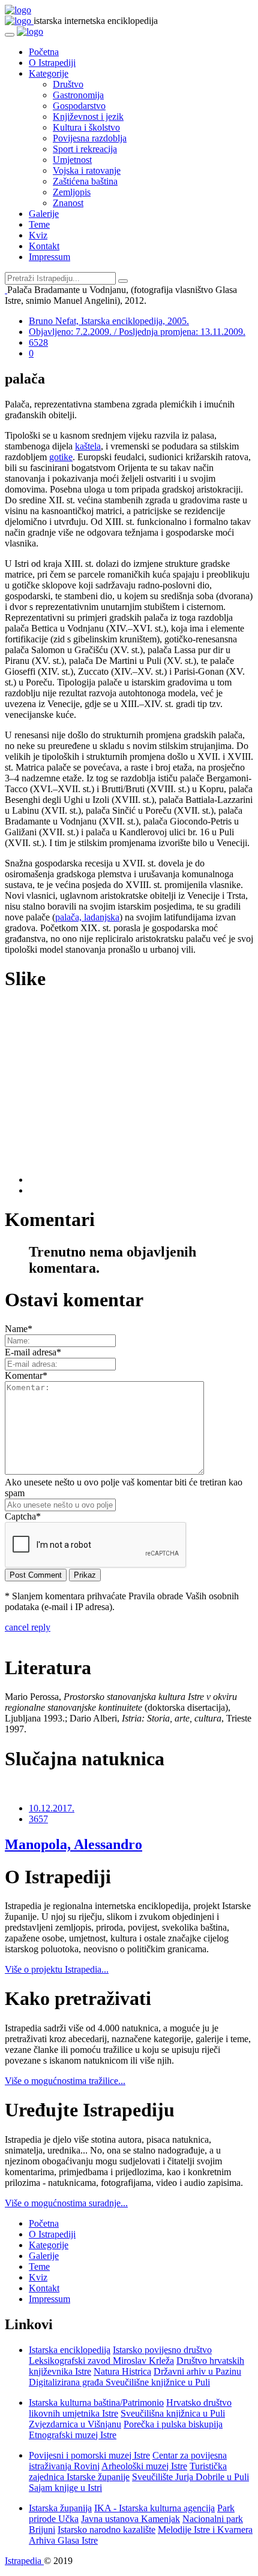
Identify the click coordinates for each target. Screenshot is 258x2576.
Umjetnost (72, 160)
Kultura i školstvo (86, 127)
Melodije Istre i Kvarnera (205, 2530)
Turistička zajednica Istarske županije (128, 2471)
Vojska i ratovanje (87, 170)
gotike (61, 457)
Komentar (26, 1375)
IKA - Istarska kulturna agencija (154, 2508)
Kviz (38, 235)
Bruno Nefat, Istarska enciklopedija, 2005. (109, 321)
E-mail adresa (33, 1352)
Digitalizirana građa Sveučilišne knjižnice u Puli (119, 2382)
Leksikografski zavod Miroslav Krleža (101, 2361)
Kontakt (44, 246)
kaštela (88, 446)
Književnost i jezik (88, 117)
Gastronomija (78, 95)
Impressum (49, 257)
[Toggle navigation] (10, 35)
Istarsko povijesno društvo (162, 2350)
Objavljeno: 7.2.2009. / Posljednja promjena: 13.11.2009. (137, 332)
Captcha (23, 1516)
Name (19, 1329)
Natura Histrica (122, 2371)
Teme (39, 224)
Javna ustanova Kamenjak (130, 2519)
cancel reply (28, 1627)
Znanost (68, 203)
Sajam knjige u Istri (65, 2488)
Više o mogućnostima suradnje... (66, 2203)
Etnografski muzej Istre (73, 2435)
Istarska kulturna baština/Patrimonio (96, 2403)
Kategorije (49, 73)
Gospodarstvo (79, 106)
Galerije (44, 214)
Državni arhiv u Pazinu (197, 2371)
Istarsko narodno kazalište (106, 2530)
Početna (44, 52)
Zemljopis (72, 192)
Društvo (68, 84)
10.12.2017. (52, 1808)
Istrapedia (24, 2561)
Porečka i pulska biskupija (173, 2424)
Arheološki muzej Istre (144, 2466)
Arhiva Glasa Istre (63, 2540)
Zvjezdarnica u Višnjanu (75, 2424)
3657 (38, 1819)
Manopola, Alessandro (73, 1844)
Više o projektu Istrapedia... (57, 1969)
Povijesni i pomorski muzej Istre (89, 2455)
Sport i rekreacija (85, 149)
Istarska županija (60, 2508)
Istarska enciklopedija (70, 2350)
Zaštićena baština (85, 181)
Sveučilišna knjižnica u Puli (173, 2413)
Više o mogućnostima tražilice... (65, 2081)
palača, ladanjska (87, 917)
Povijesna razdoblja (90, 138)
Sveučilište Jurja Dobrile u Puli (190, 2477)
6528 (38, 342)
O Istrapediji (52, 63)
